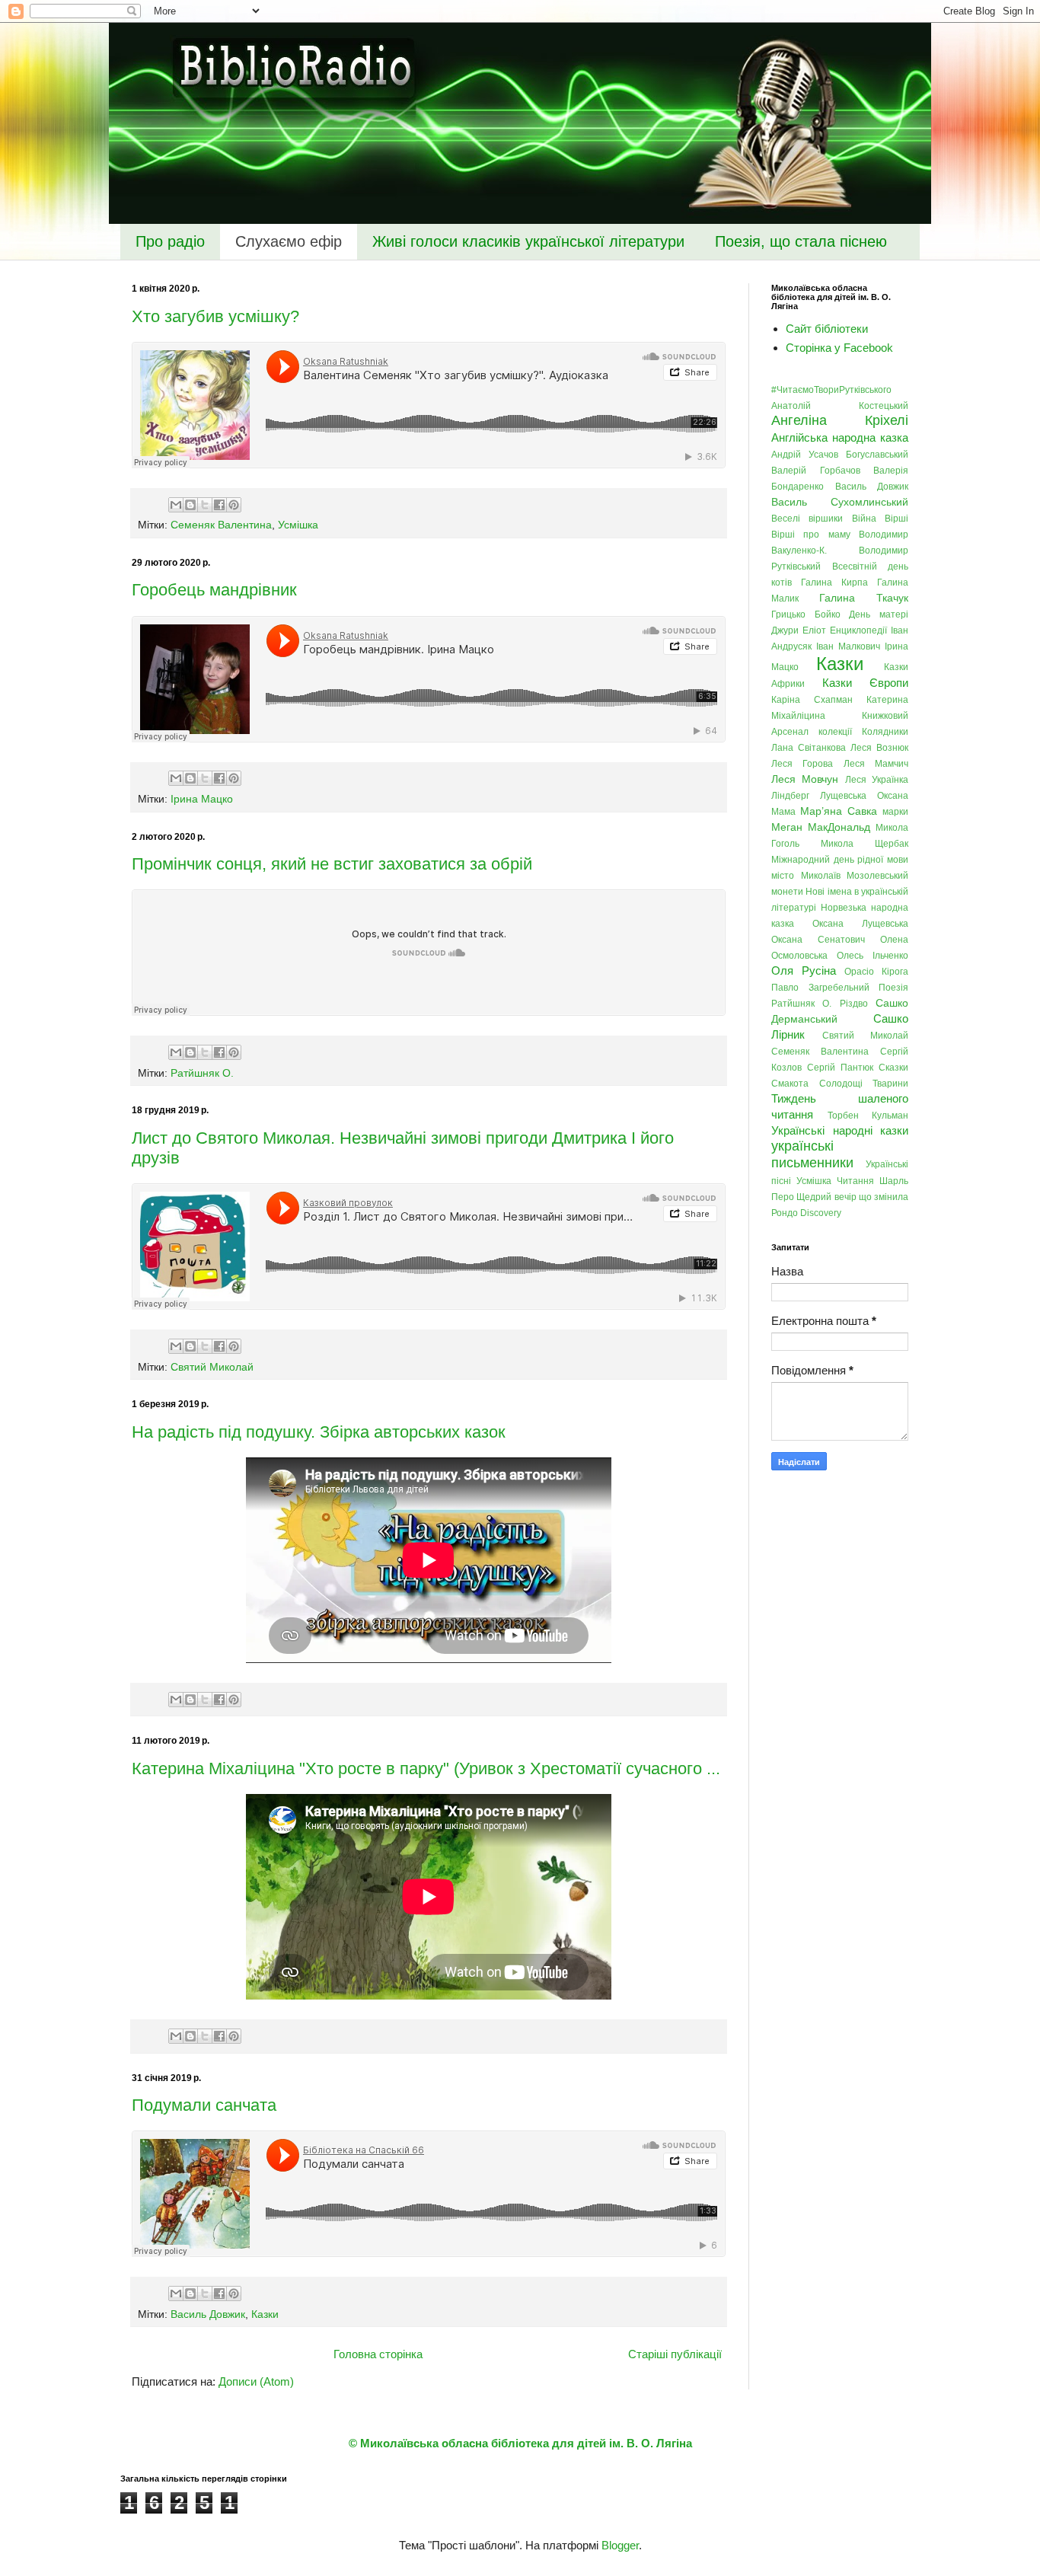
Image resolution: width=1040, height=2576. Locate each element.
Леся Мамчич (876, 764)
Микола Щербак (865, 844)
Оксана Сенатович (818, 940)
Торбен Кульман (868, 1116)
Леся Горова (802, 764)
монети (787, 892)
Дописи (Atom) (256, 2381)
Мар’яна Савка (839, 811)
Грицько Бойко (806, 614)
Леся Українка (877, 780)
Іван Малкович (848, 646)
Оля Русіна (804, 970)
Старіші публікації (675, 2354)
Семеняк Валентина (221, 525)
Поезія (893, 988)
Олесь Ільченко (873, 956)
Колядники (885, 732)
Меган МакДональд (821, 827)
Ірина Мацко (202, 799)
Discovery (821, 1213)
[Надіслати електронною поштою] (176, 505)
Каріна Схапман (812, 700)
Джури (785, 630)
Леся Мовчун (805, 779)
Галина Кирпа (834, 583)
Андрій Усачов (805, 455)
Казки (265, 2314)
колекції (835, 732)
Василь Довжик (208, 2314)
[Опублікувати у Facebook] (219, 505)
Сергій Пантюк (840, 1068)
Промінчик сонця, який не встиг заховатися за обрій (332, 864)
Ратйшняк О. (202, 1073)
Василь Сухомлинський (840, 502)
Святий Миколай (212, 1367)
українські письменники (812, 1154)
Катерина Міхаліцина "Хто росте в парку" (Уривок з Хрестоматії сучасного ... (426, 1768)
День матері (879, 614)
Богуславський (877, 455)
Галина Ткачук (864, 598)
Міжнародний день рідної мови (840, 860)
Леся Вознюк (879, 748)
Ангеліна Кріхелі (840, 420)
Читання (855, 1181)
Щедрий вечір (826, 1197)
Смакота (790, 1084)
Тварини (890, 1084)
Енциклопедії (858, 630)
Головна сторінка (378, 2354)
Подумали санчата (204, 2105)
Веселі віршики (807, 519)
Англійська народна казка (840, 437)
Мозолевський (877, 876)
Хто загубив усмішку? (215, 316)
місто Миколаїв (806, 876)
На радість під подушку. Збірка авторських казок (319, 1432)
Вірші (896, 519)
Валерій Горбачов (816, 471)
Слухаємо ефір (289, 241)
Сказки (893, 1068)
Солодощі (841, 1084)
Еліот (814, 630)
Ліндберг (790, 796)
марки (895, 812)
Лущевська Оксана (864, 796)
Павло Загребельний (820, 988)
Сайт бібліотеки (827, 329)
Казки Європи (866, 683)
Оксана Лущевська (860, 924)
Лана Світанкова (809, 748)
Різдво (854, 1004)
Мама (783, 812)
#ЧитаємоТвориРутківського (831, 390)
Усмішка (298, 525)
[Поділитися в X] (205, 505)
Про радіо (170, 241)
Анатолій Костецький (840, 406)
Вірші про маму (811, 535)
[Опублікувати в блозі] (190, 505)
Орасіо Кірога (876, 972)
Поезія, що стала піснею (801, 241)
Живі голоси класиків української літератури (528, 241)
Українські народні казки (840, 1130)
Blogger (620, 2545)
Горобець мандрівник (214, 590)
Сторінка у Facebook (839, 348)
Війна (864, 519)
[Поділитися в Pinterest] (234, 505)
